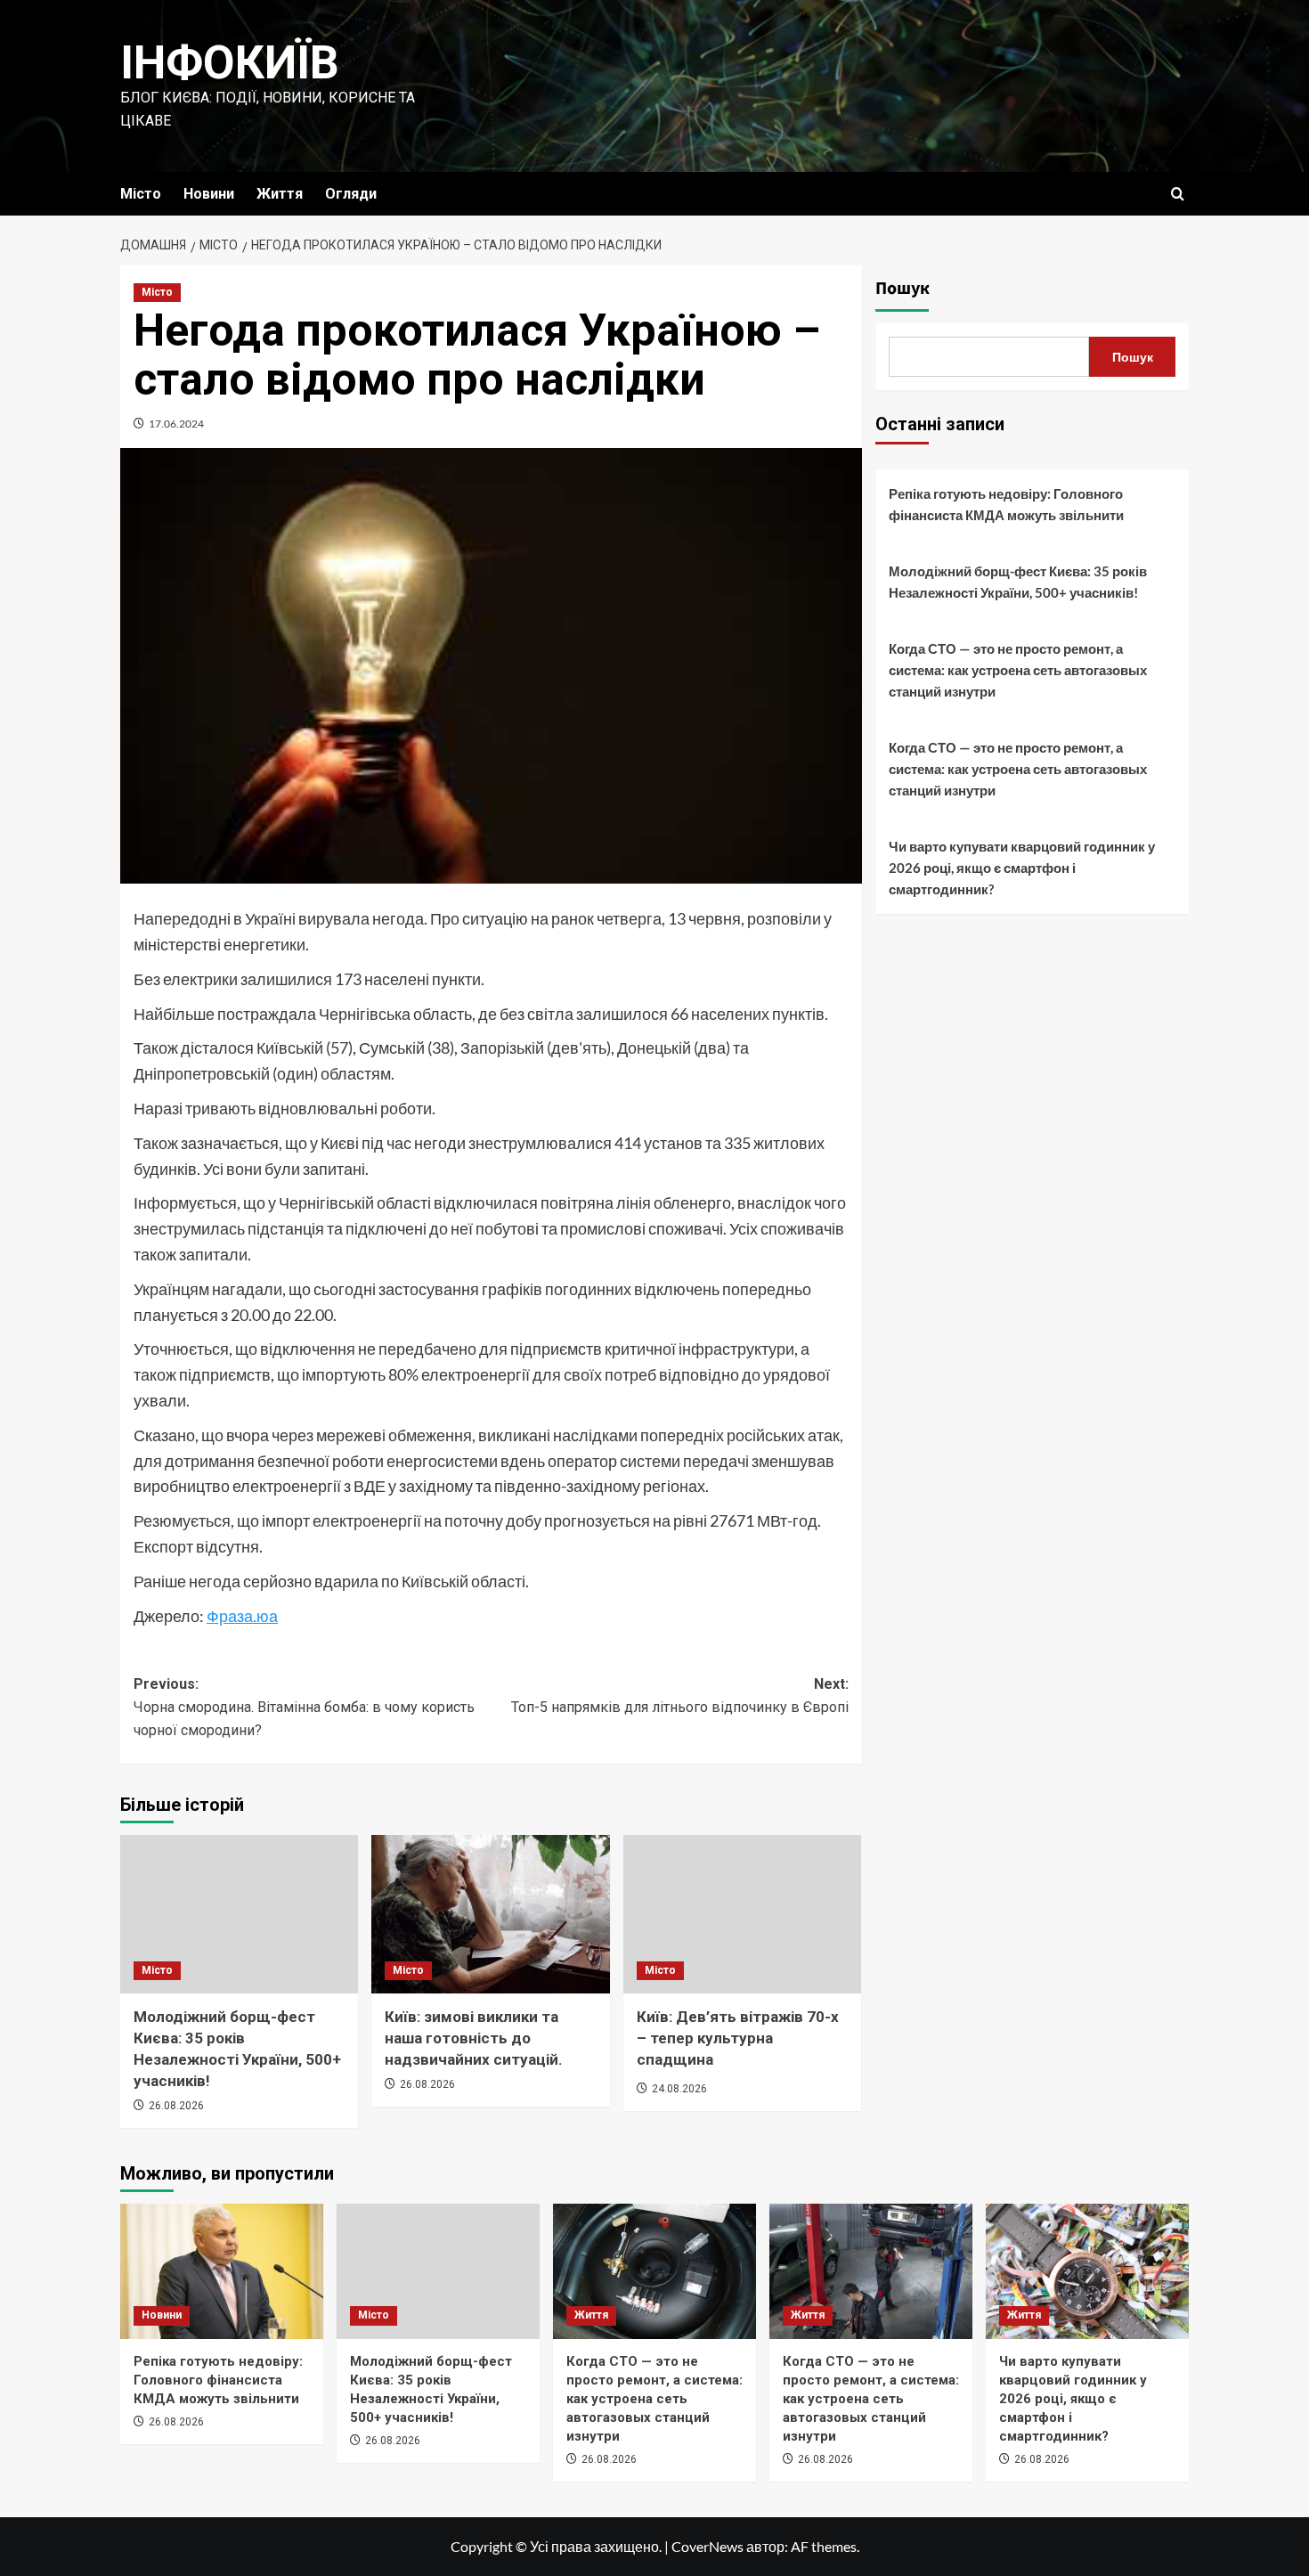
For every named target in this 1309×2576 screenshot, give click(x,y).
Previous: (304, 1707)
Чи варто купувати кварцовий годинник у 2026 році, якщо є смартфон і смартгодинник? (1022, 868)
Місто (141, 194)
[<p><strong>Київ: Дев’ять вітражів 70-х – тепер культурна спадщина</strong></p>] (742, 1914)
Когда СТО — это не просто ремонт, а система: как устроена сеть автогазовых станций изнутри (1018, 670)
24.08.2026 (679, 2089)
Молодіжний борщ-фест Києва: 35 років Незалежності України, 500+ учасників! (1018, 582)
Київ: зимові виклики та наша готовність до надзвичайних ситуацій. (474, 2038)
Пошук (902, 289)
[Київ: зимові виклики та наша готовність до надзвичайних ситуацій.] (490, 1914)
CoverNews (707, 2546)
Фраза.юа (242, 1616)
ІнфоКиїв (230, 63)
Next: (679, 1696)
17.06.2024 (176, 424)
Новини (209, 194)
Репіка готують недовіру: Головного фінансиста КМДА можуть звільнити (1006, 504)
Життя (280, 194)
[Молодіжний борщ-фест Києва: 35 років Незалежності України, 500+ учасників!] (239, 1914)
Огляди (351, 194)
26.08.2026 (176, 2106)
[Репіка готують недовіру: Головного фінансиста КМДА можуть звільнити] (222, 2271)
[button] (1178, 194)
